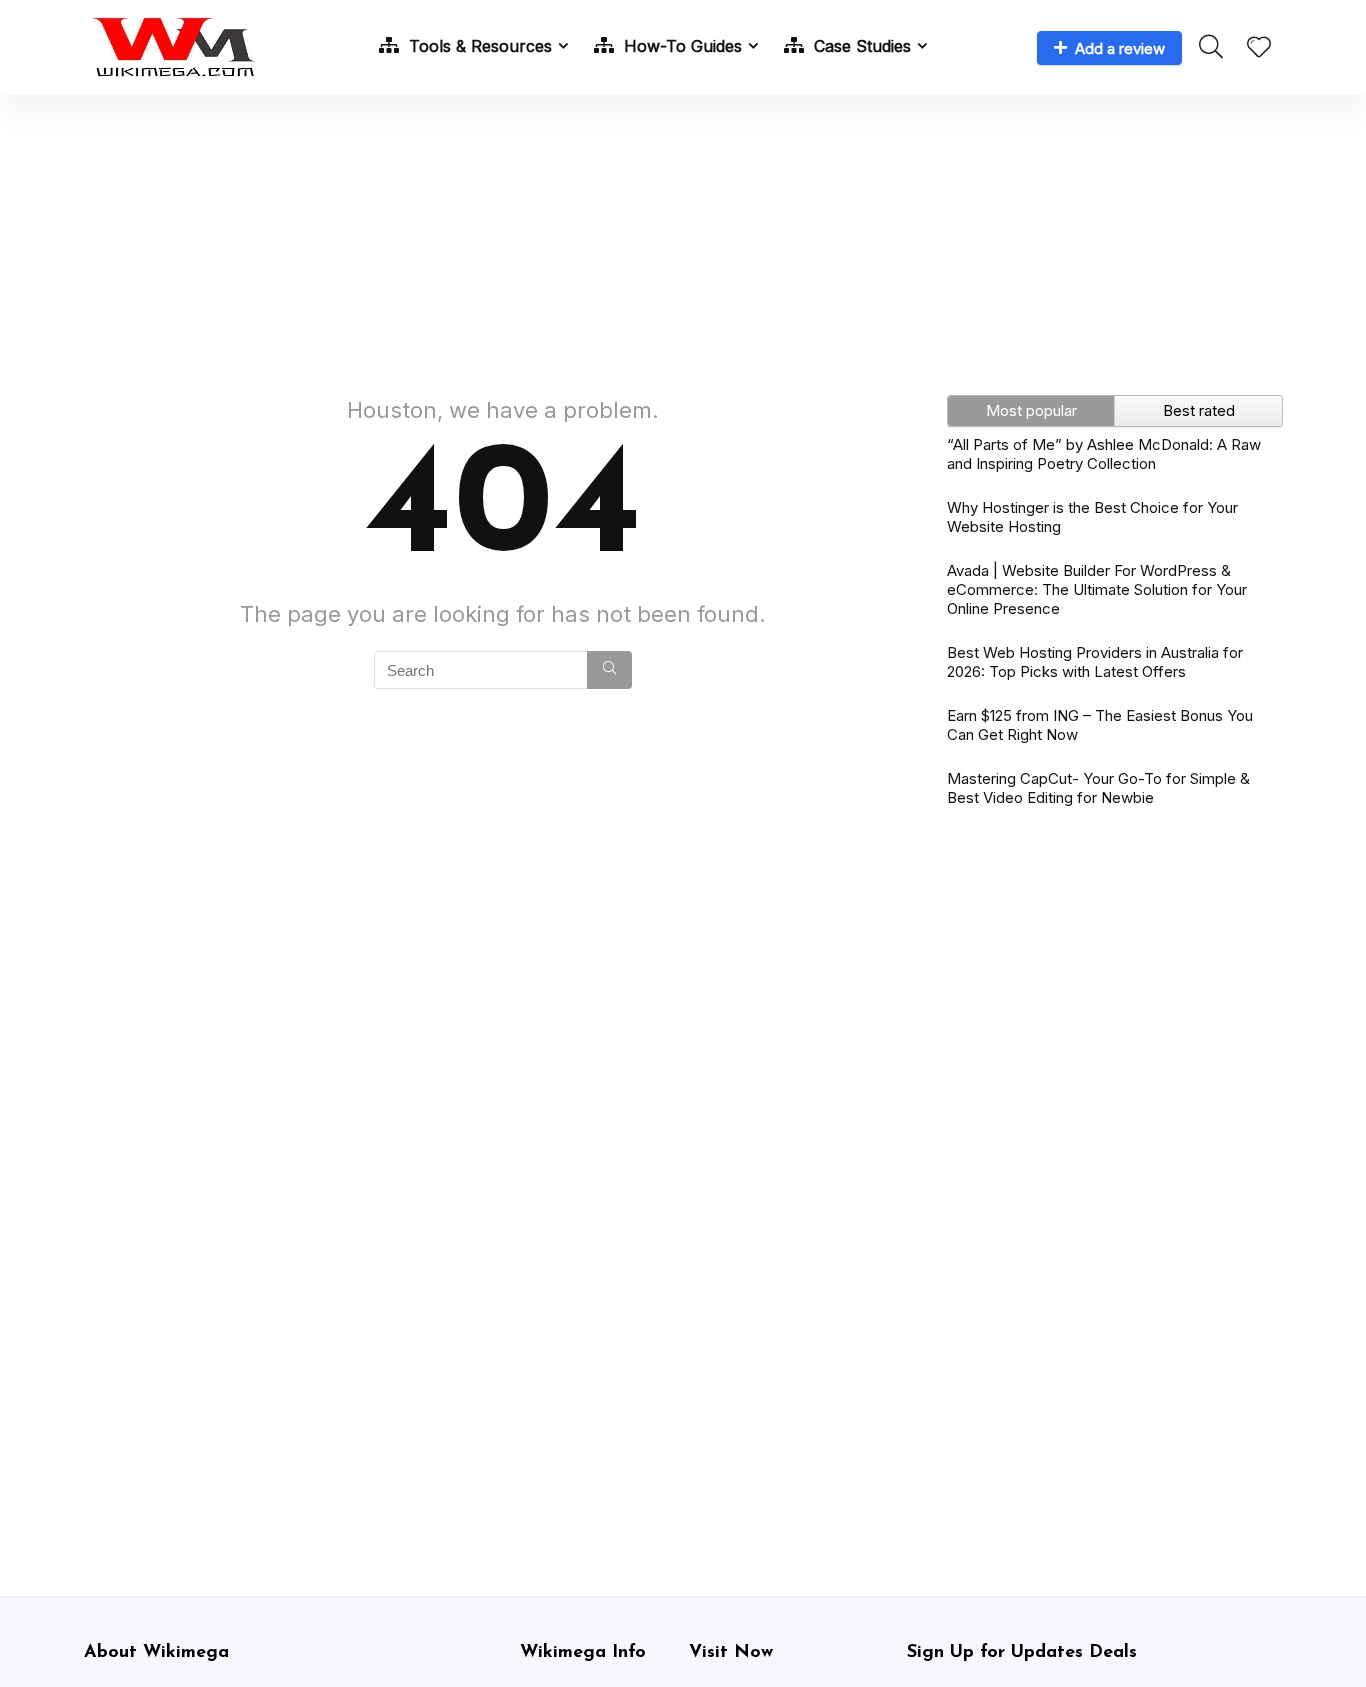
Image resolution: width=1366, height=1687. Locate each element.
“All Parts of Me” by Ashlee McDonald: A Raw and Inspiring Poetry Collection (1104, 454)
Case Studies (860, 46)
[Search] (609, 670)
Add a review (1120, 48)
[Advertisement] (683, 235)
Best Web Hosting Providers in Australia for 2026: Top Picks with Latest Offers (1095, 662)
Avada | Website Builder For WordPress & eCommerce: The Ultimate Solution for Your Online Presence (1097, 589)
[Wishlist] (1259, 48)
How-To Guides (680, 46)
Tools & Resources (478, 46)
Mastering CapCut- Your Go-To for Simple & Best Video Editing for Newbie (1098, 788)
